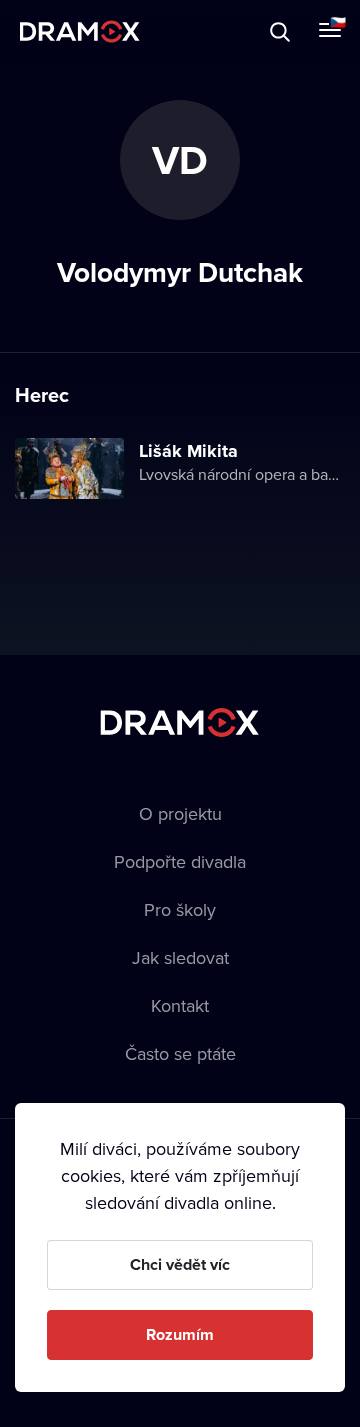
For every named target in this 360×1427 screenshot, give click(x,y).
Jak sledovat (180, 957)
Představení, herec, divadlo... (185, 31)
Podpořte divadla (180, 861)
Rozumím (180, 1334)
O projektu (180, 813)
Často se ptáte (180, 1053)
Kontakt (180, 1005)
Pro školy (180, 909)
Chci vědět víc (180, 1264)
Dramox (80, 31)
